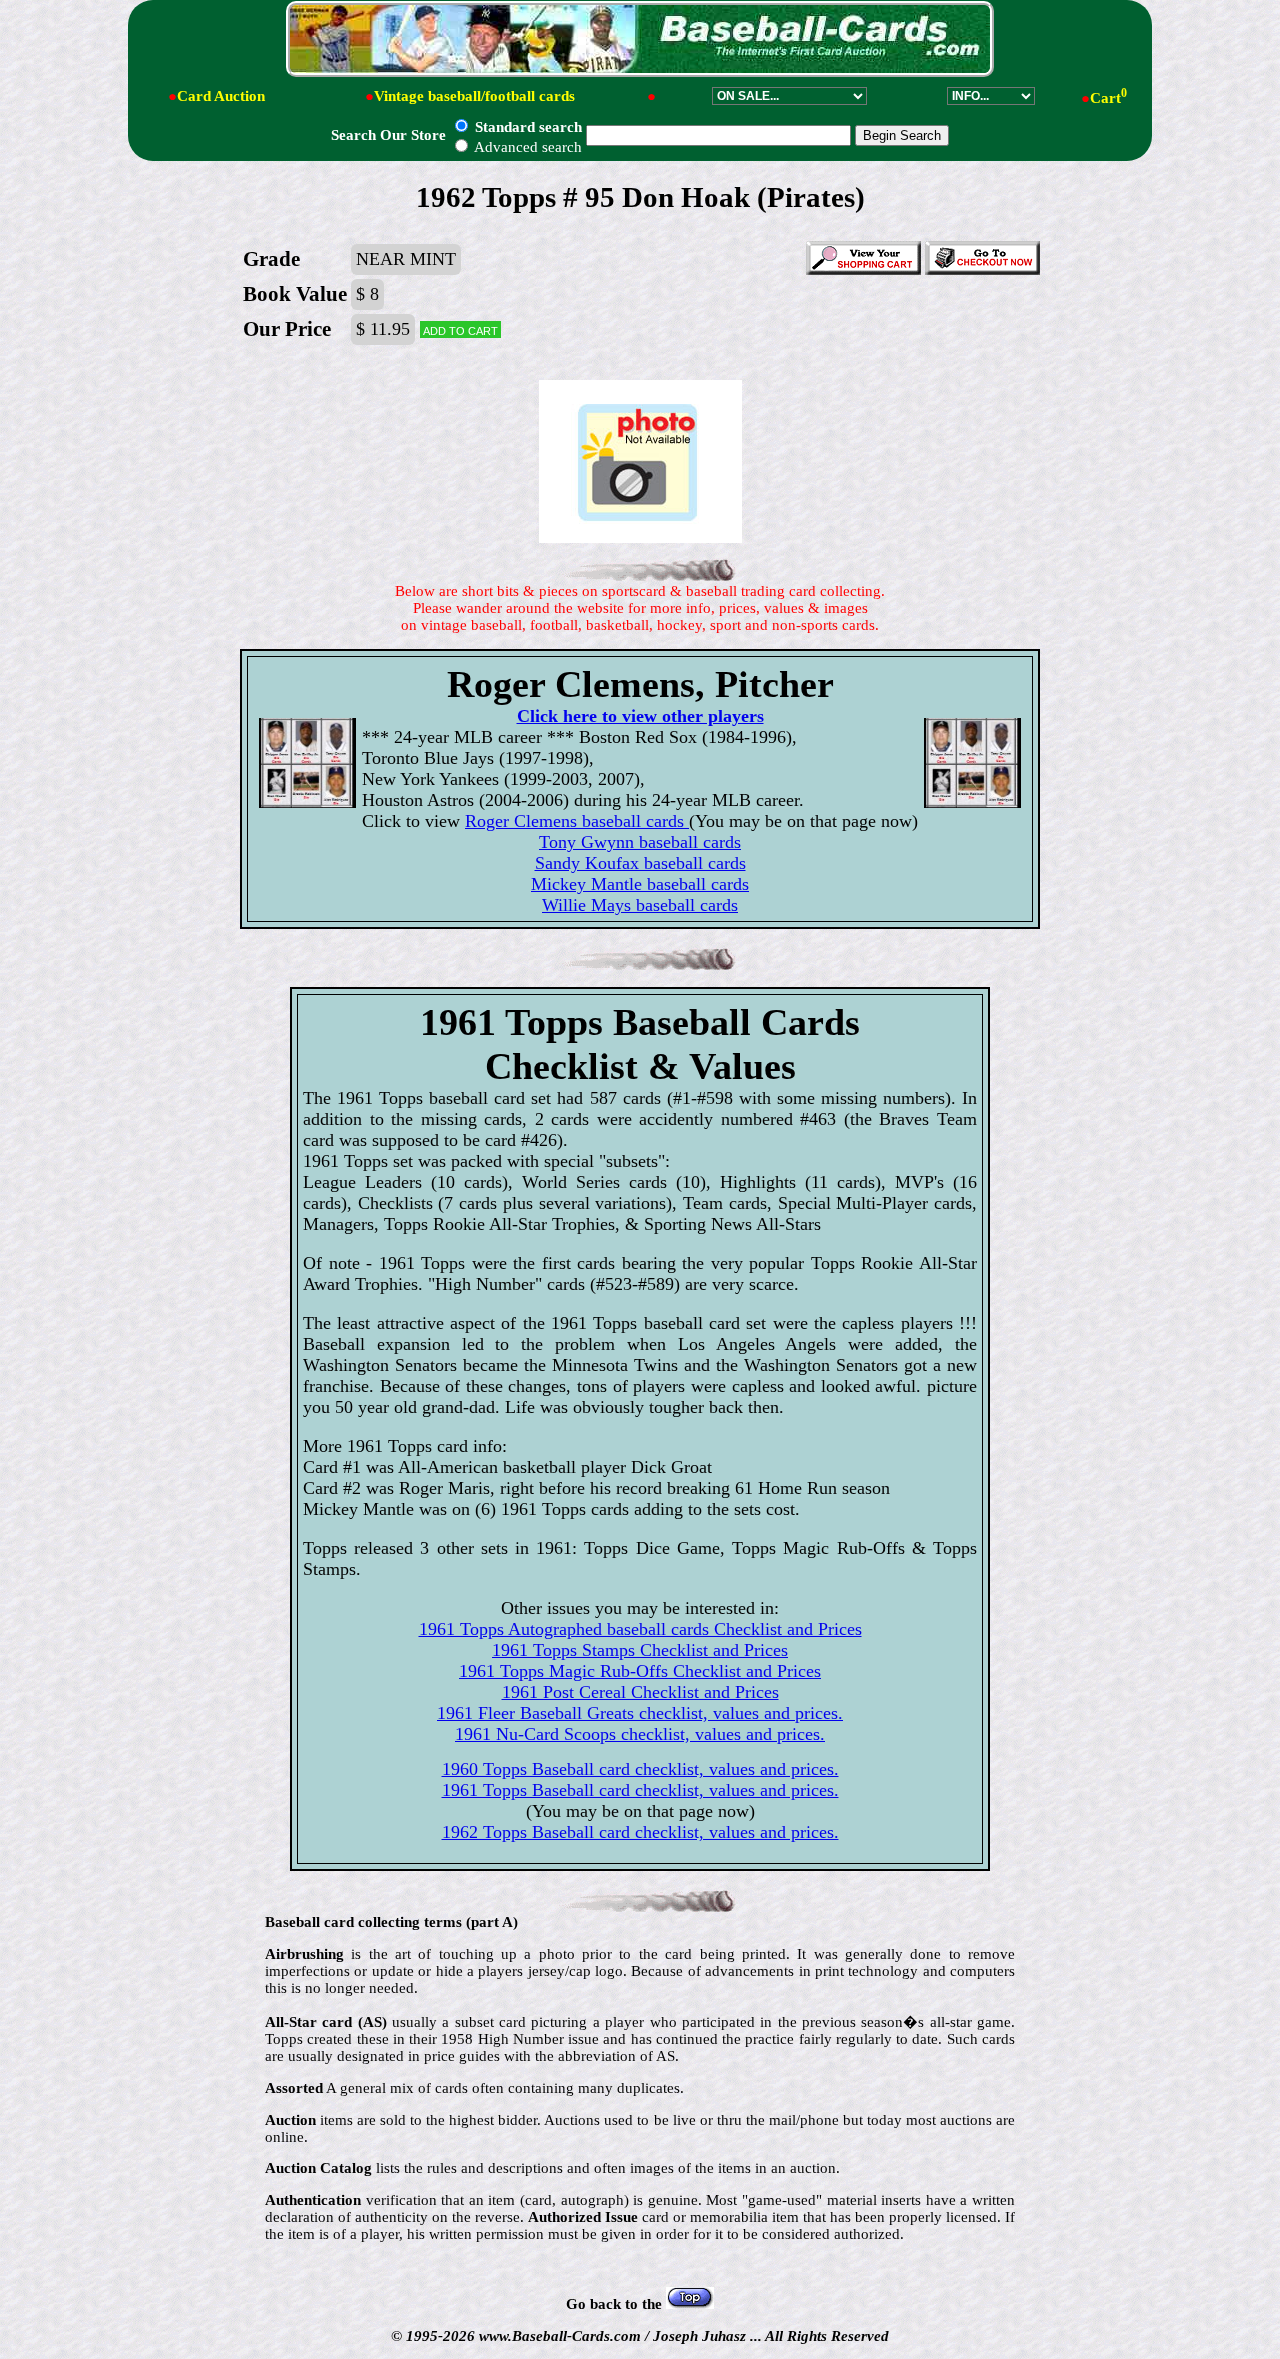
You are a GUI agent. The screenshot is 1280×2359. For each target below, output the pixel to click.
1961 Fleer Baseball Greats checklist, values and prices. (640, 1713)
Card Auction (221, 96)
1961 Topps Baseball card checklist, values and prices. (640, 1790)
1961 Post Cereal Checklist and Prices (640, 1692)
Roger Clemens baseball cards (577, 821)
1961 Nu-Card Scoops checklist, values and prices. (640, 1734)
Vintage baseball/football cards (474, 96)
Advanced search (526, 147)
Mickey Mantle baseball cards (640, 884)
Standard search (526, 127)
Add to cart (460, 329)
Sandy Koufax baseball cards (640, 863)
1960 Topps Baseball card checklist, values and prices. (640, 1769)
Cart (1108, 98)
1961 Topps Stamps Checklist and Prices (640, 1650)
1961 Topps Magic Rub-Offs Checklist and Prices (640, 1671)
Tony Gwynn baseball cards (640, 842)
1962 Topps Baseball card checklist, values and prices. (640, 1832)
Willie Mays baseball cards (640, 905)
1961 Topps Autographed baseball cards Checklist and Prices (640, 1629)
